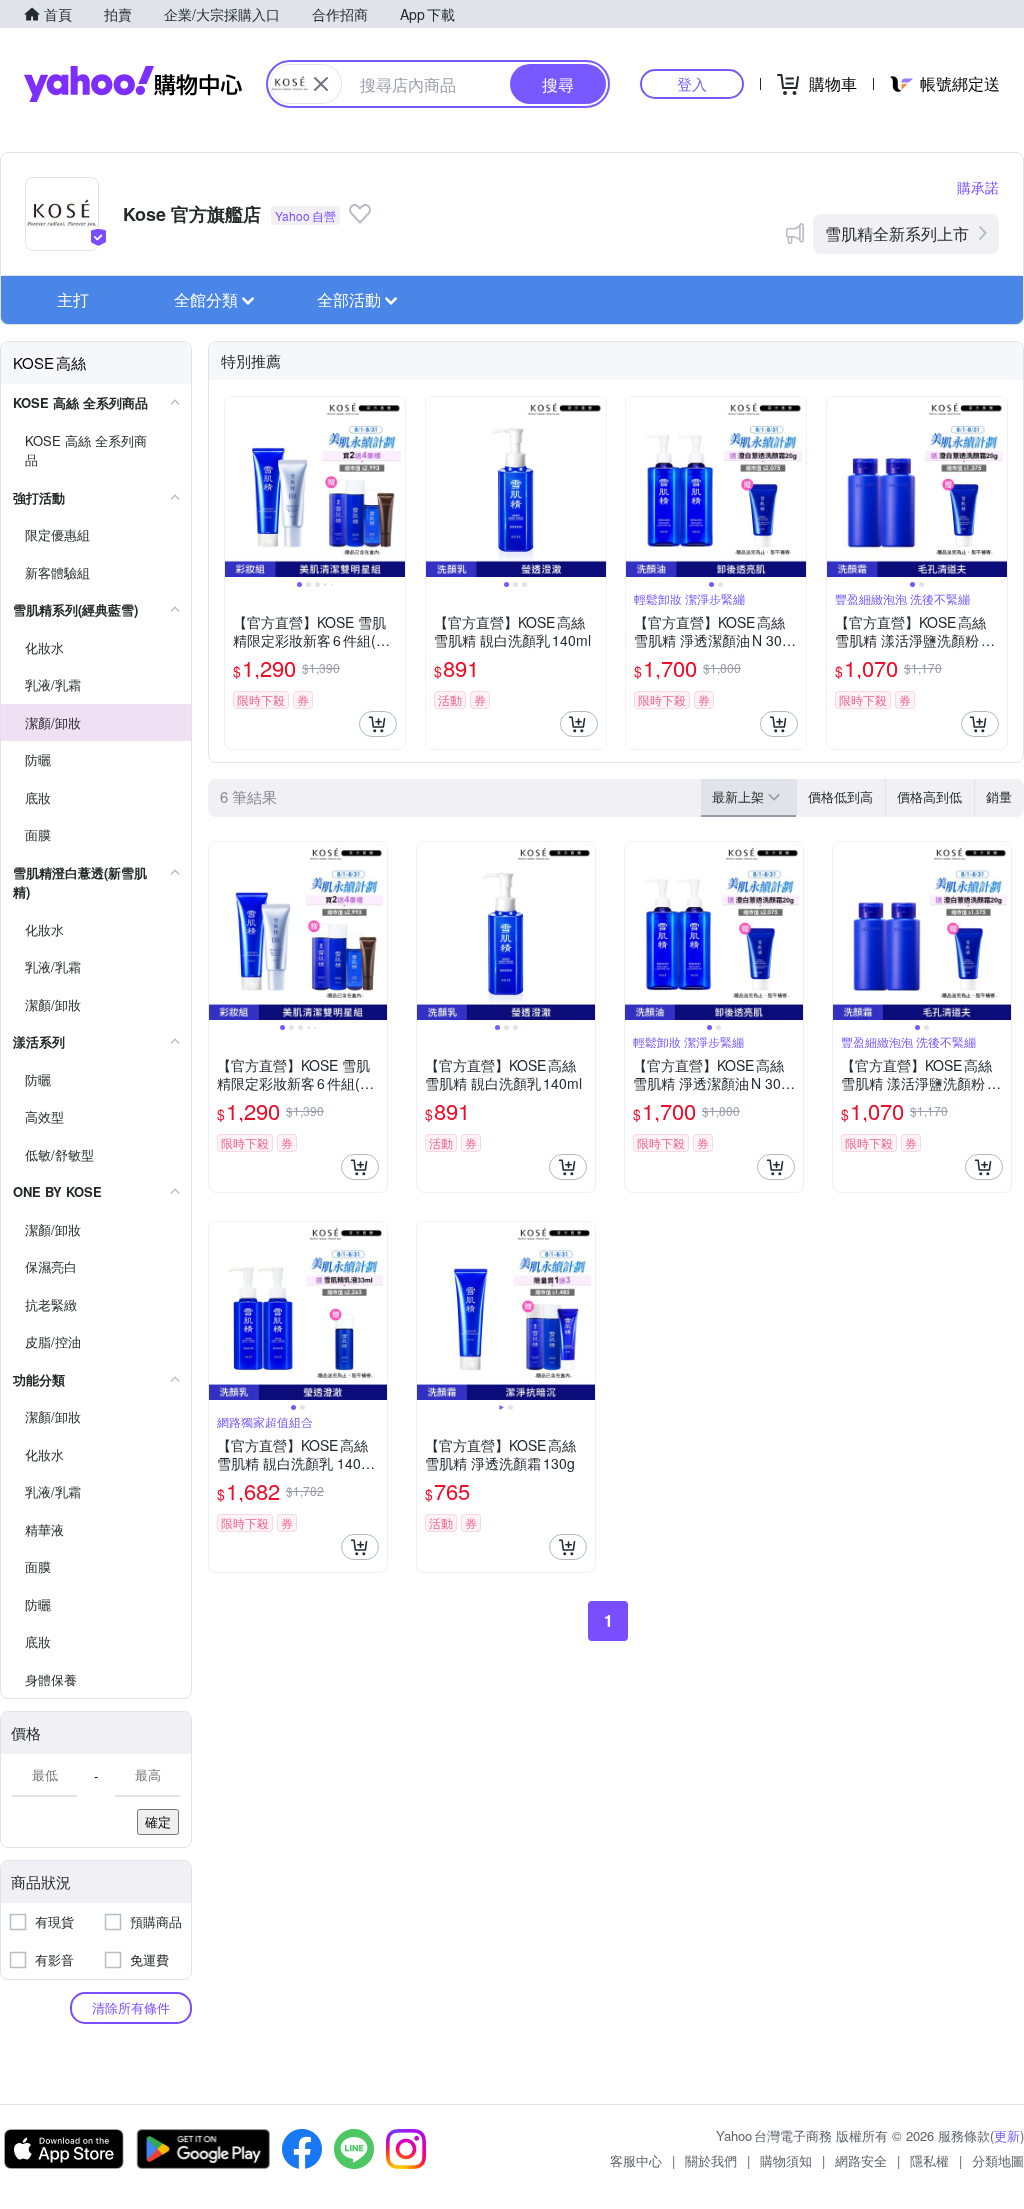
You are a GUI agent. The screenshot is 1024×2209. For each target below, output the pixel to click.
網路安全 (861, 2160)
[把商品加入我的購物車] (378, 724)
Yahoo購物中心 (133, 84)
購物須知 (786, 2160)
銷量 (999, 796)
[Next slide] (392, 487)
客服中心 (636, 2160)
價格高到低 (929, 796)
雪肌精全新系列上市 (897, 233)
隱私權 (929, 2160)
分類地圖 (998, 2160)
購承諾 (978, 187)
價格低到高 (840, 796)
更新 (1007, 2135)
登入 (692, 83)
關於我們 (711, 2160)
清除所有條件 (131, 2007)
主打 (73, 299)
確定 (158, 1821)
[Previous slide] (238, 487)
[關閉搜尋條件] (321, 84)
